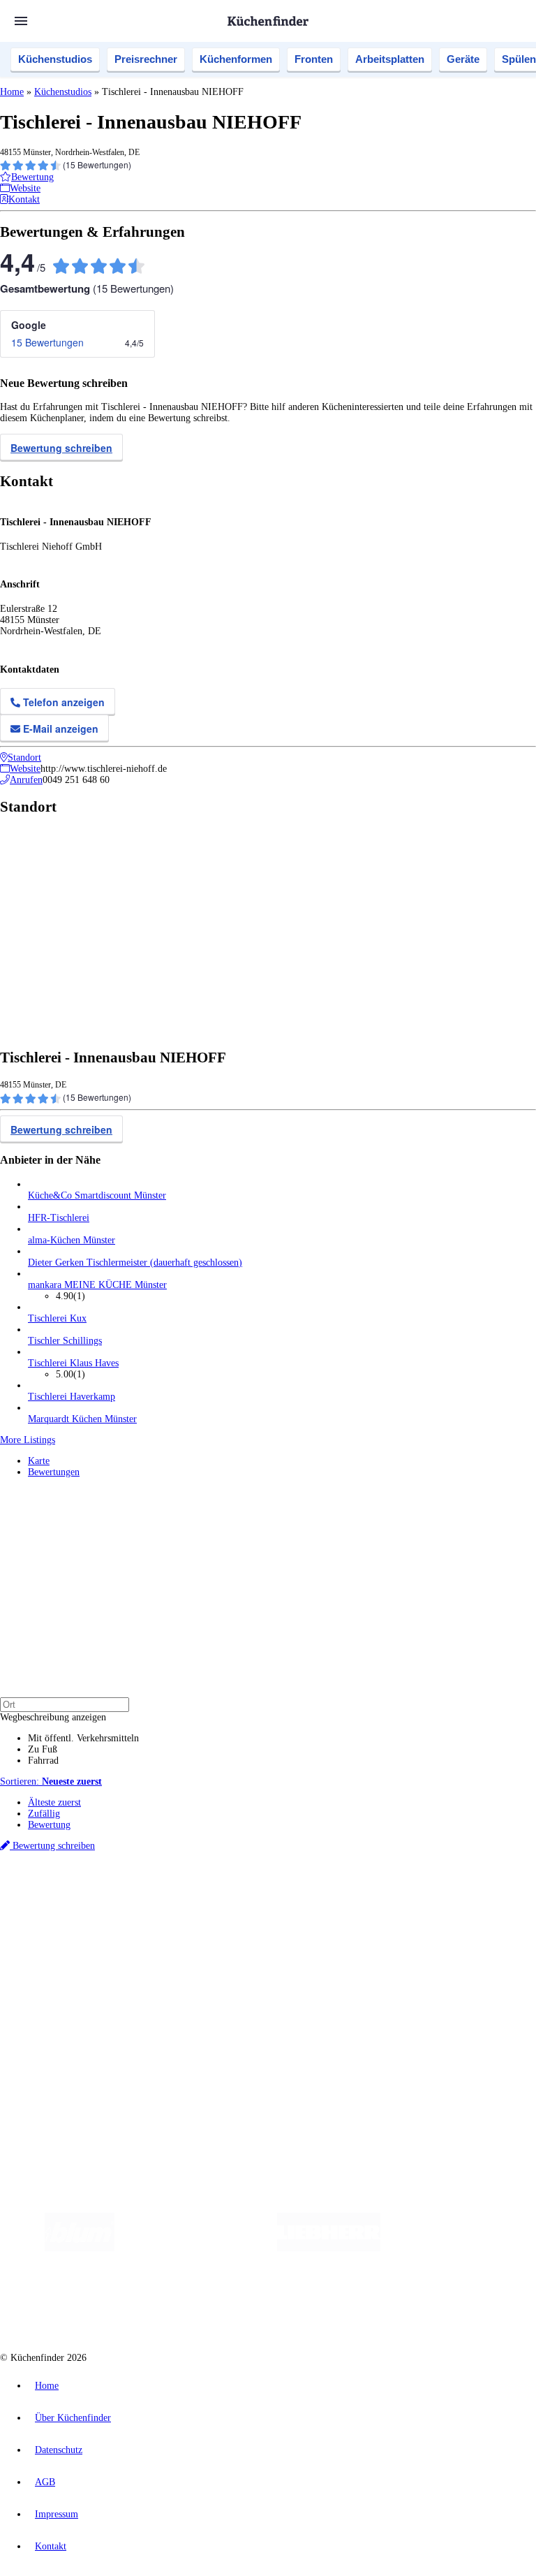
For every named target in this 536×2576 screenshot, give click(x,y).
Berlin (92, 1894)
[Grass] (196, 2248)
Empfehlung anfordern (73, 1882)
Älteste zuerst (54, 1802)
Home (12, 92)
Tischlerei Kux (57, 1318)
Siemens (462, 1894)
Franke (432, 1894)
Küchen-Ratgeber (62, 1964)
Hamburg (122, 1894)
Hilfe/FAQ (49, 1986)
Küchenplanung (59, 1941)
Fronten (314, 59)
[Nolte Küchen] (179, 2304)
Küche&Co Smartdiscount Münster (97, 1195)
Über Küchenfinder (66, 1975)
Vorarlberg (195, 1894)
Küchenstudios (55, 59)
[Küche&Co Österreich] (362, 2304)
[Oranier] (466, 2248)
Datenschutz (59, 2450)
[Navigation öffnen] (21, 21)
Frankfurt (348, 1894)
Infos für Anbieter (64, 2022)
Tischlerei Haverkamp (72, 1397)
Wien (278, 1894)
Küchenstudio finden (69, 1871)
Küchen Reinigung (65, 1953)
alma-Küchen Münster (72, 1240)
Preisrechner (146, 59)
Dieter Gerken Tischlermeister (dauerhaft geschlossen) (135, 1263)
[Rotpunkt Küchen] (259, 2304)
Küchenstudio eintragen (74, 2045)
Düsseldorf (310, 1894)
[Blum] (80, 2248)
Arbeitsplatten (390, 59)
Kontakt (51, 2546)
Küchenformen (236, 59)
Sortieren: (51, 1781)
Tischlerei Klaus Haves (73, 1363)
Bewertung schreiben (61, 448)
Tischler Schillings (65, 1341)
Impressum (57, 2514)
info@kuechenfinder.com (252, 2082)
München (157, 1894)
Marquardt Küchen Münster (82, 1419)
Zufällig (44, 1814)
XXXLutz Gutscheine (163, 1905)
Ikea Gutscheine (96, 1905)
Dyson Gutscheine (234, 1905)
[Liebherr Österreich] (329, 2248)
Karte (39, 1461)
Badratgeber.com (61, 1997)
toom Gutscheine (297, 1905)
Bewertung (49, 1825)
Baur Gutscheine (356, 1905)
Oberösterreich (241, 1894)
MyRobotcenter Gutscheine (433, 1905)
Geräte (463, 59)
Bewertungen (54, 1472)
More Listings (28, 1440)
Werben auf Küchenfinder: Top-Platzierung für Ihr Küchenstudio (156, 2034)
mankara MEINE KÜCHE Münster (97, 1285)
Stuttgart (403, 1894)
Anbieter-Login (68, 2056)
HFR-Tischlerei (59, 1218)
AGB (45, 2482)
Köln (376, 1894)
